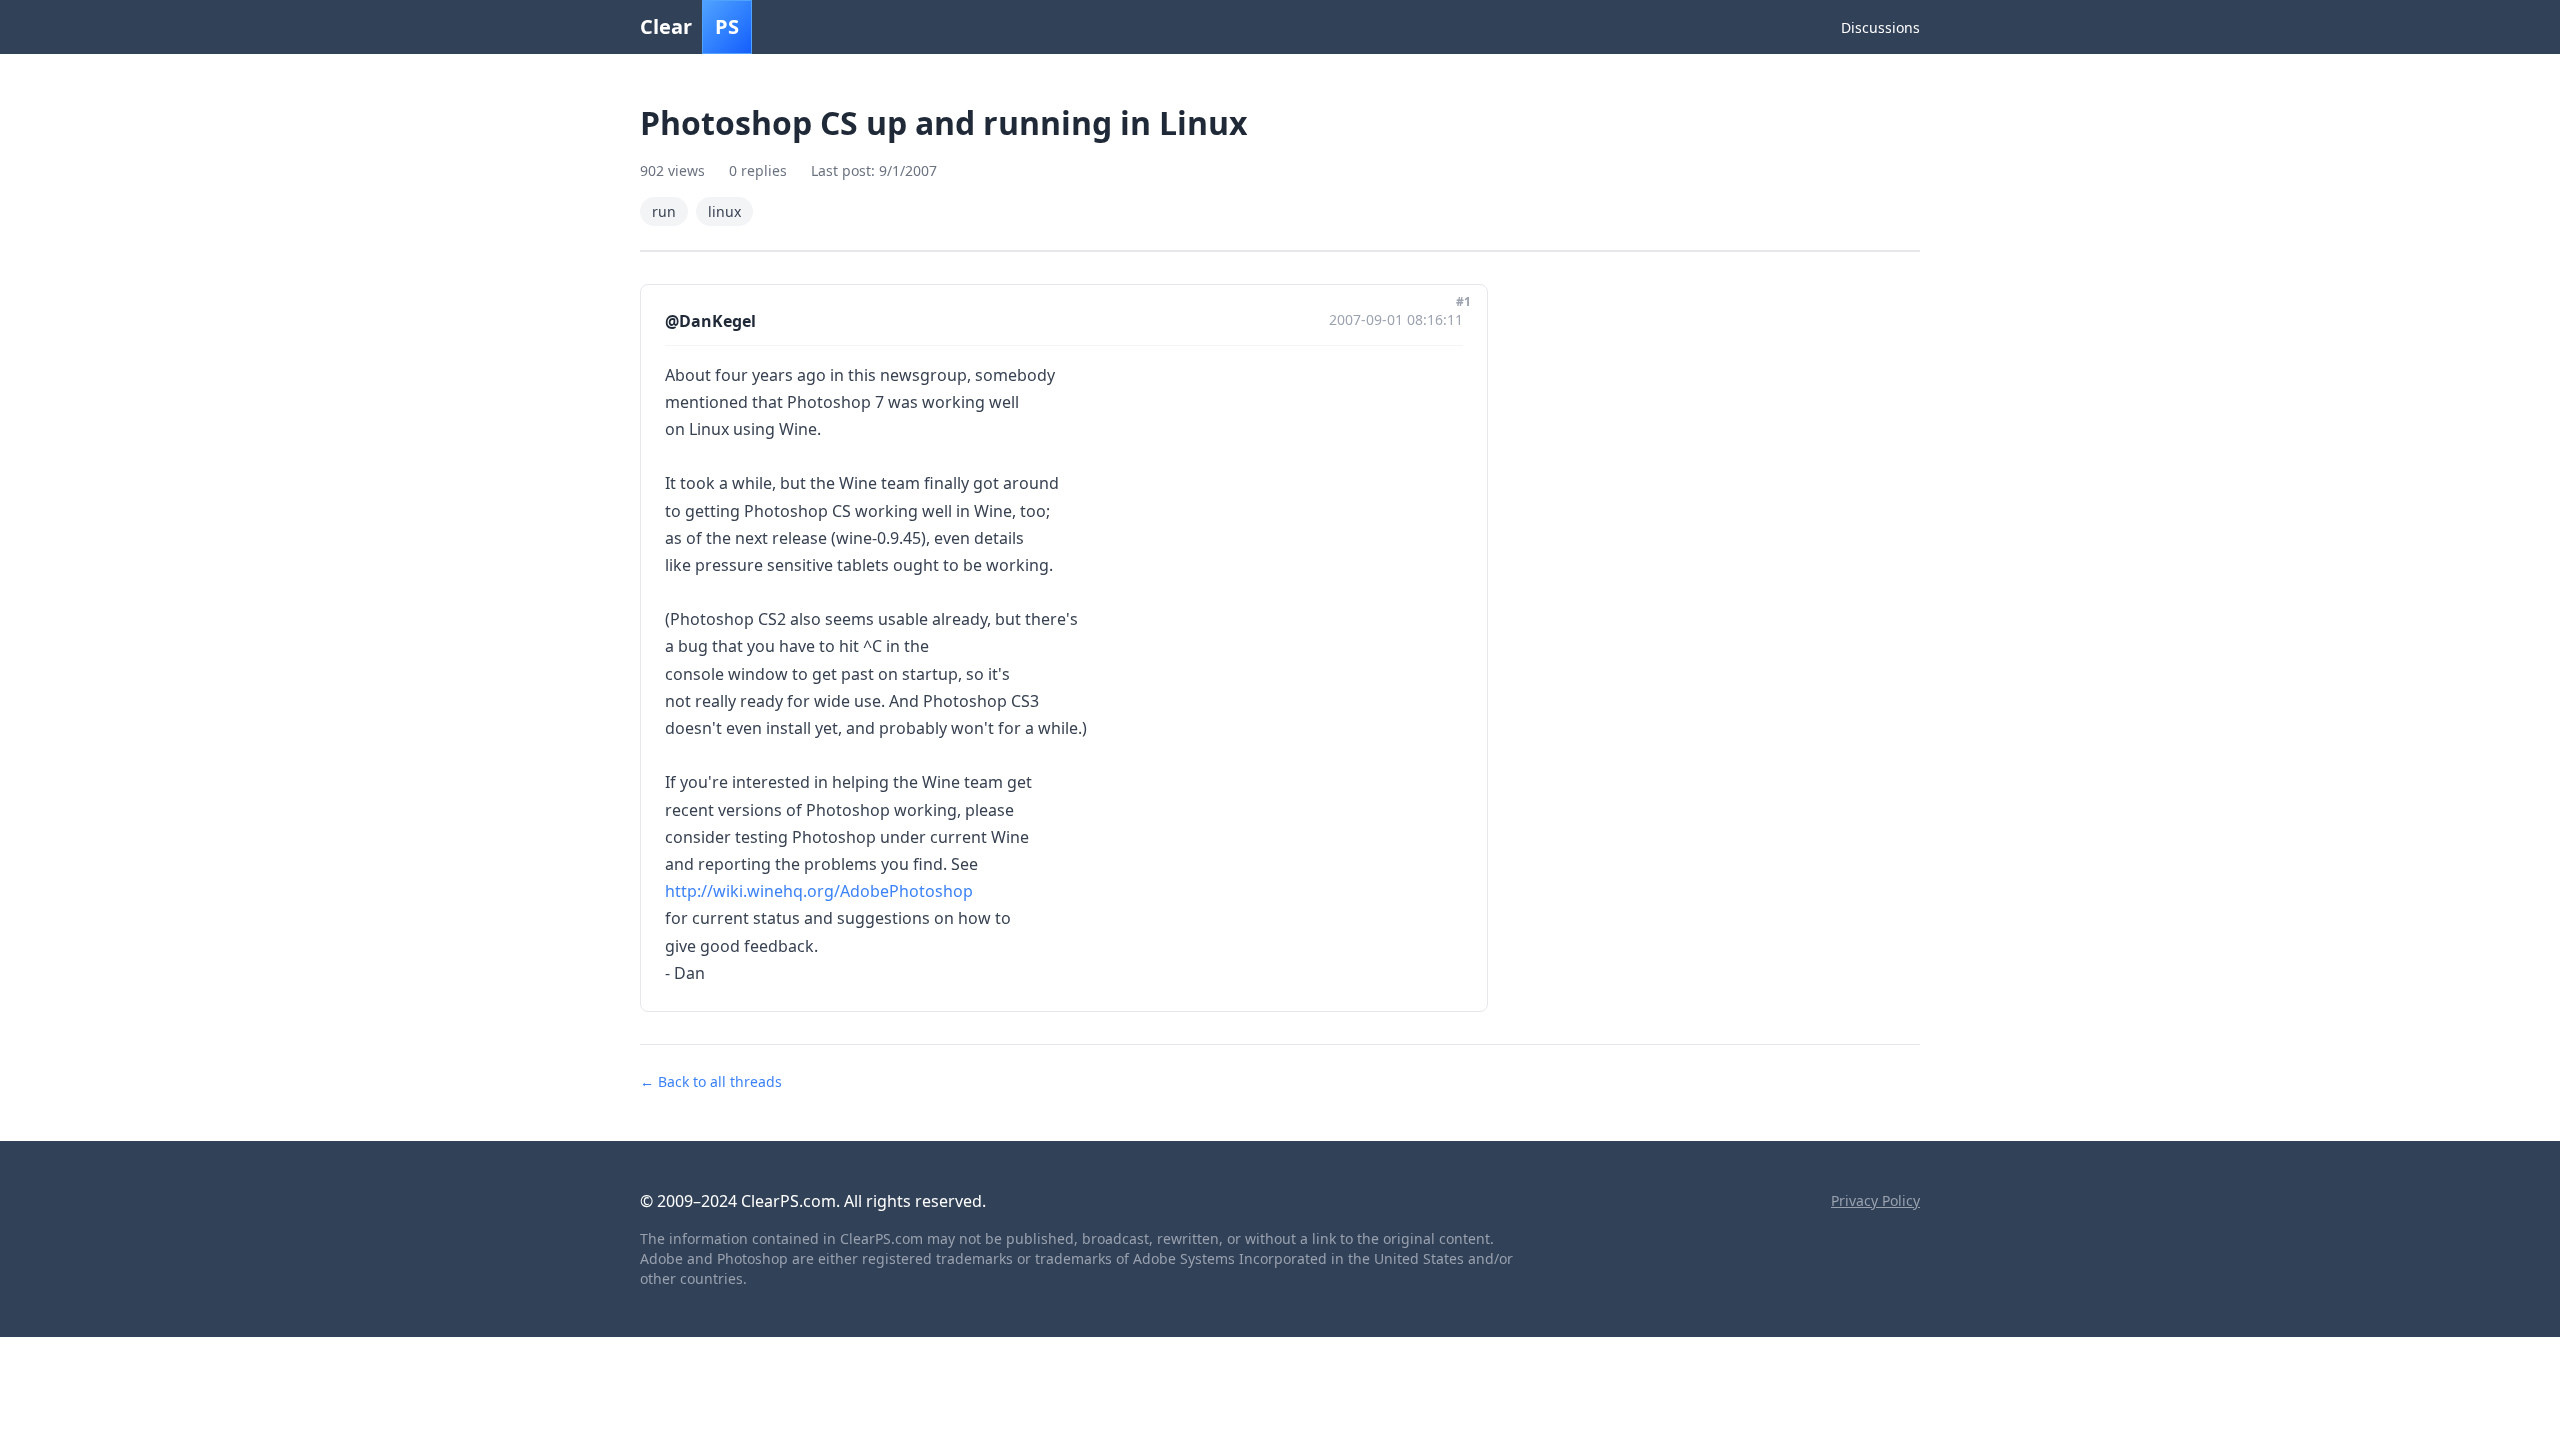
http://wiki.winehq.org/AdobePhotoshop (819, 891)
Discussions (1880, 27)
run (664, 211)
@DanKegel (710, 321)
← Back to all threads (711, 1081)
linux (724, 211)
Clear (689, 26)
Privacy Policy (1875, 1200)
